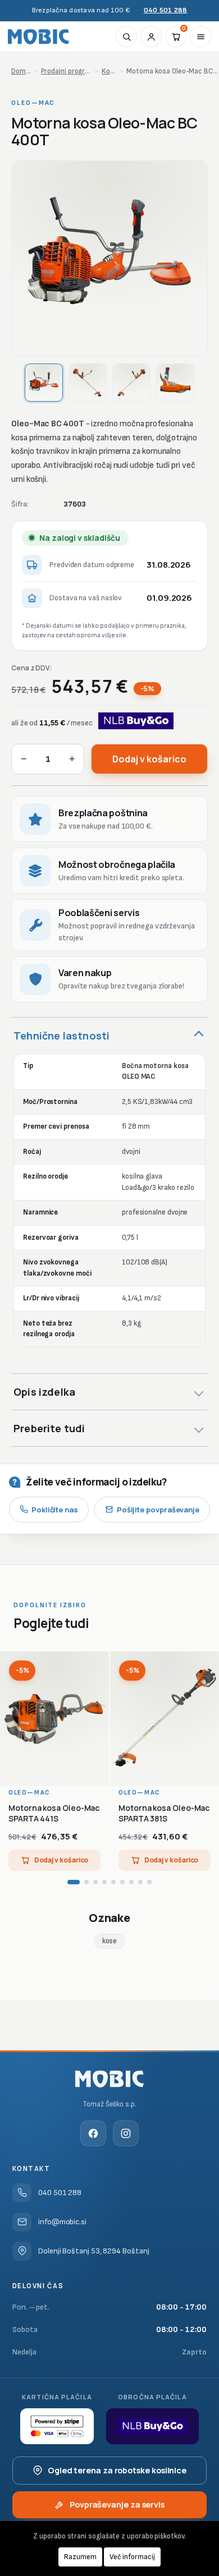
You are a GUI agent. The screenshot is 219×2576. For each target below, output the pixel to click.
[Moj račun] (151, 36)
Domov (21, 71)
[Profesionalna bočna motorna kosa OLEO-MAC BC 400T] (109, 259)
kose (110, 1941)
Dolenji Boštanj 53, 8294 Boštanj (93, 2251)
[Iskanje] (126, 36)
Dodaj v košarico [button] (61, 1860)
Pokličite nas (55, 1510)
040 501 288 (166, 10)
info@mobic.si (62, 2222)
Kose (109, 71)
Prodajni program (66, 71)
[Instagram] (126, 2133)
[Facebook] (93, 2133)
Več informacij (132, 2557)
